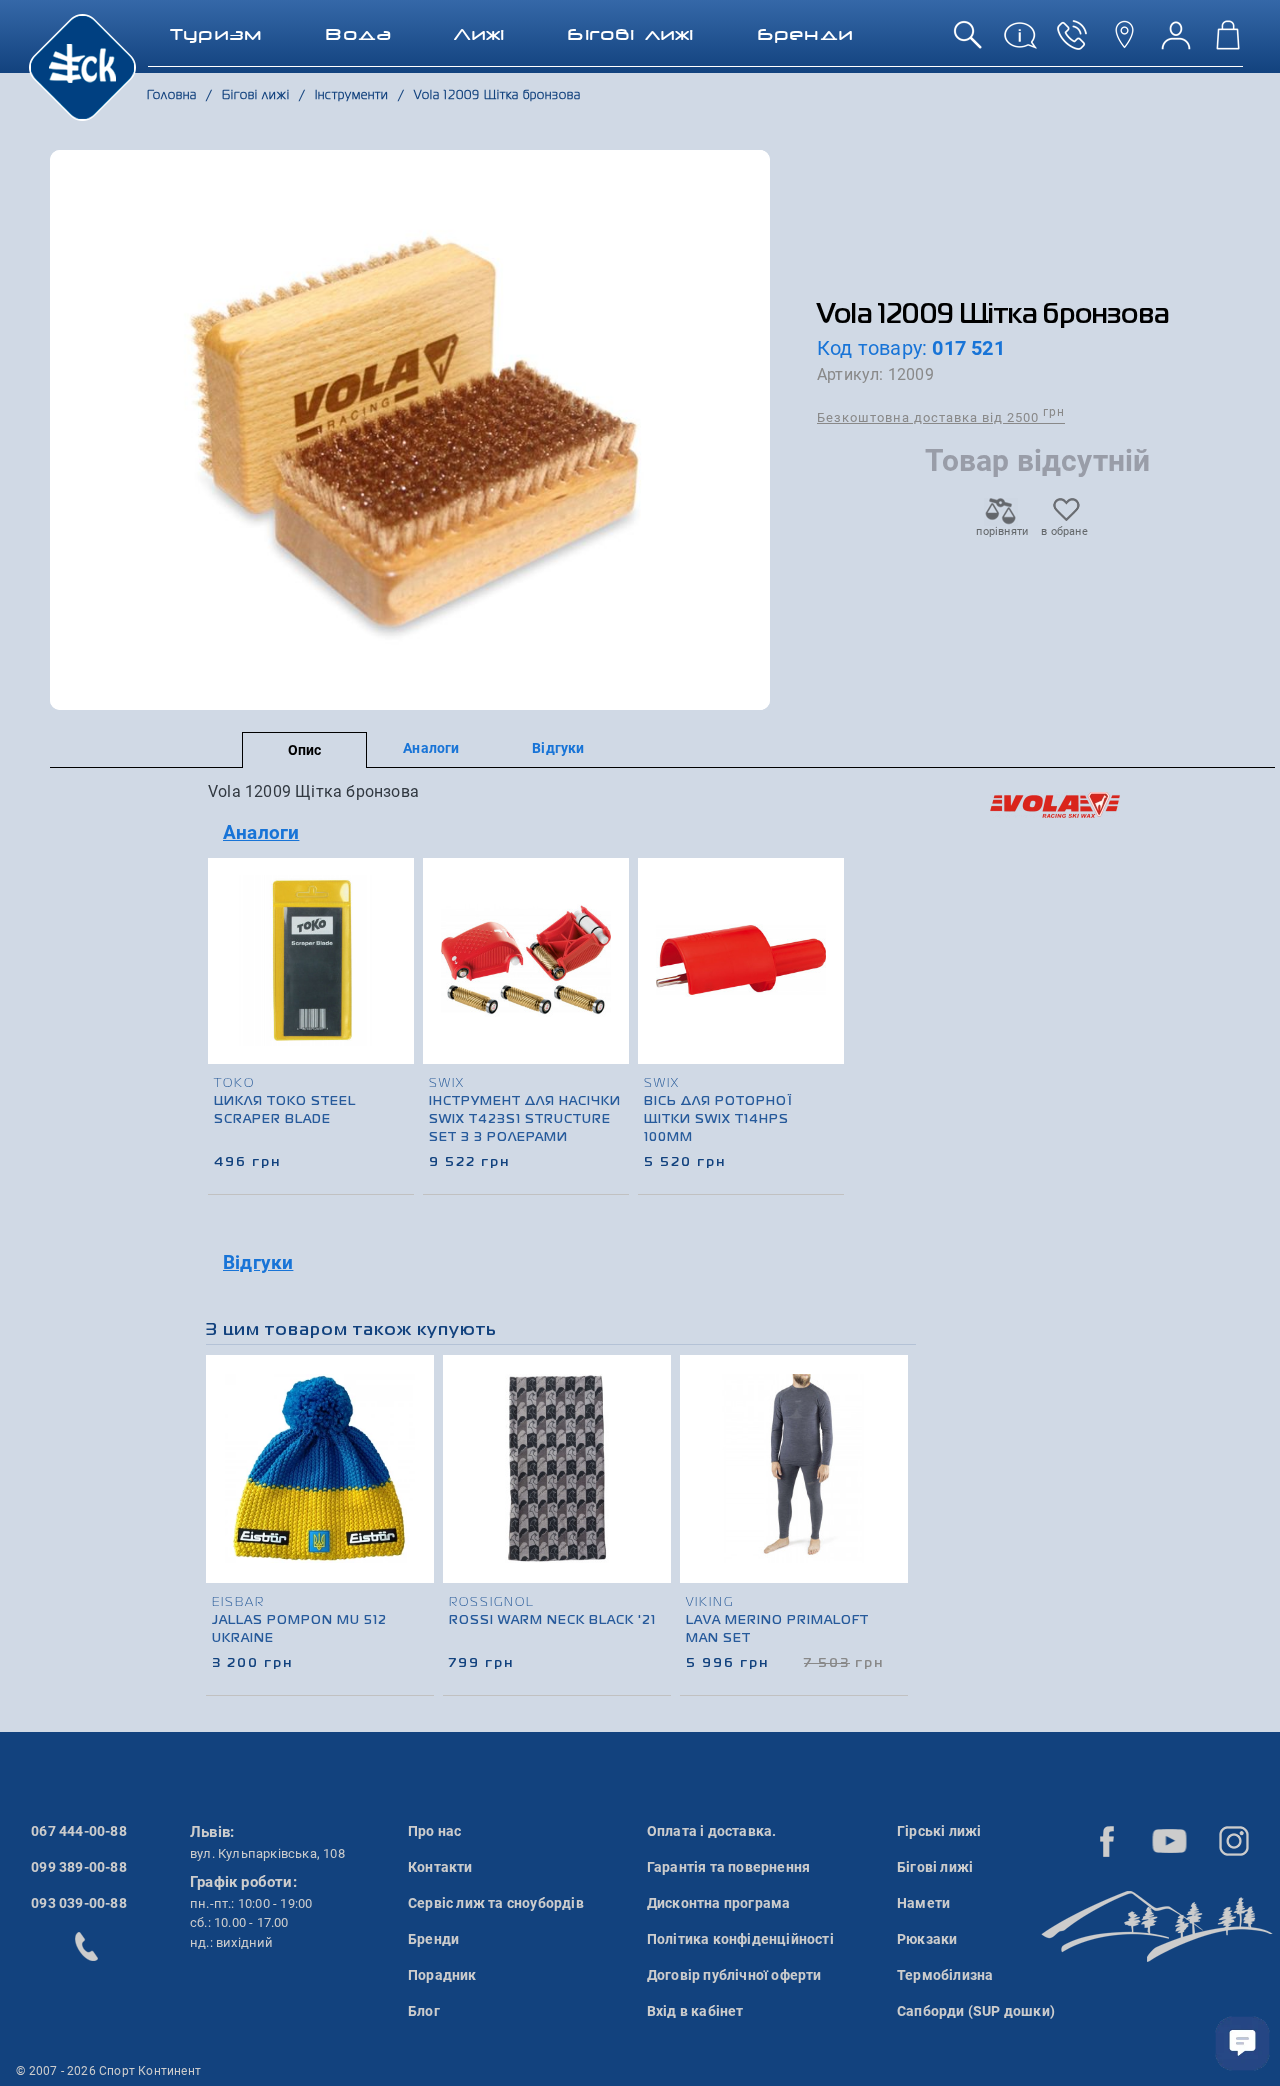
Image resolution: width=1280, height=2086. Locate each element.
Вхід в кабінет (695, 2011)
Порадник (442, 1975)
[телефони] (1072, 42)
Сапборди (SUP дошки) (976, 2011)
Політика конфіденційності (740, 1939)
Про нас (434, 1831)
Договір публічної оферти (734, 1975)
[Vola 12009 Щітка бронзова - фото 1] (410, 430)
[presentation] (826, 989)
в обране (1064, 531)
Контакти (440, 1867)
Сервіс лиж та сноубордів (496, 1903)
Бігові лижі (935, 1867)
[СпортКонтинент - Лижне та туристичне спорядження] (82, 66)
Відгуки (558, 748)
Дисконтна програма (719, 1903)
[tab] (528, 833)
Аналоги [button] (261, 832)
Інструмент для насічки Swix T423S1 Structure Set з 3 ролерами (525, 1120)
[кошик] (1228, 42)
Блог (424, 2011)
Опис (305, 750)
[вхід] (1176, 42)
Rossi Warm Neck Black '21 (552, 1621)
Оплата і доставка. (712, 1831)
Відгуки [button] (258, 1262)
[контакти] (1124, 42)
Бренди (433, 1939)
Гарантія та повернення (728, 1867)
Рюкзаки (927, 1939)
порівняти (1001, 531)
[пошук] (968, 42)
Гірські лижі (939, 1831)
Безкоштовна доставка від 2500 (941, 416)
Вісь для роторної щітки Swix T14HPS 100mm (718, 1120)
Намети (923, 1903)
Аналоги (431, 748)
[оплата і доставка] (1020, 42)
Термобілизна (945, 1975)
